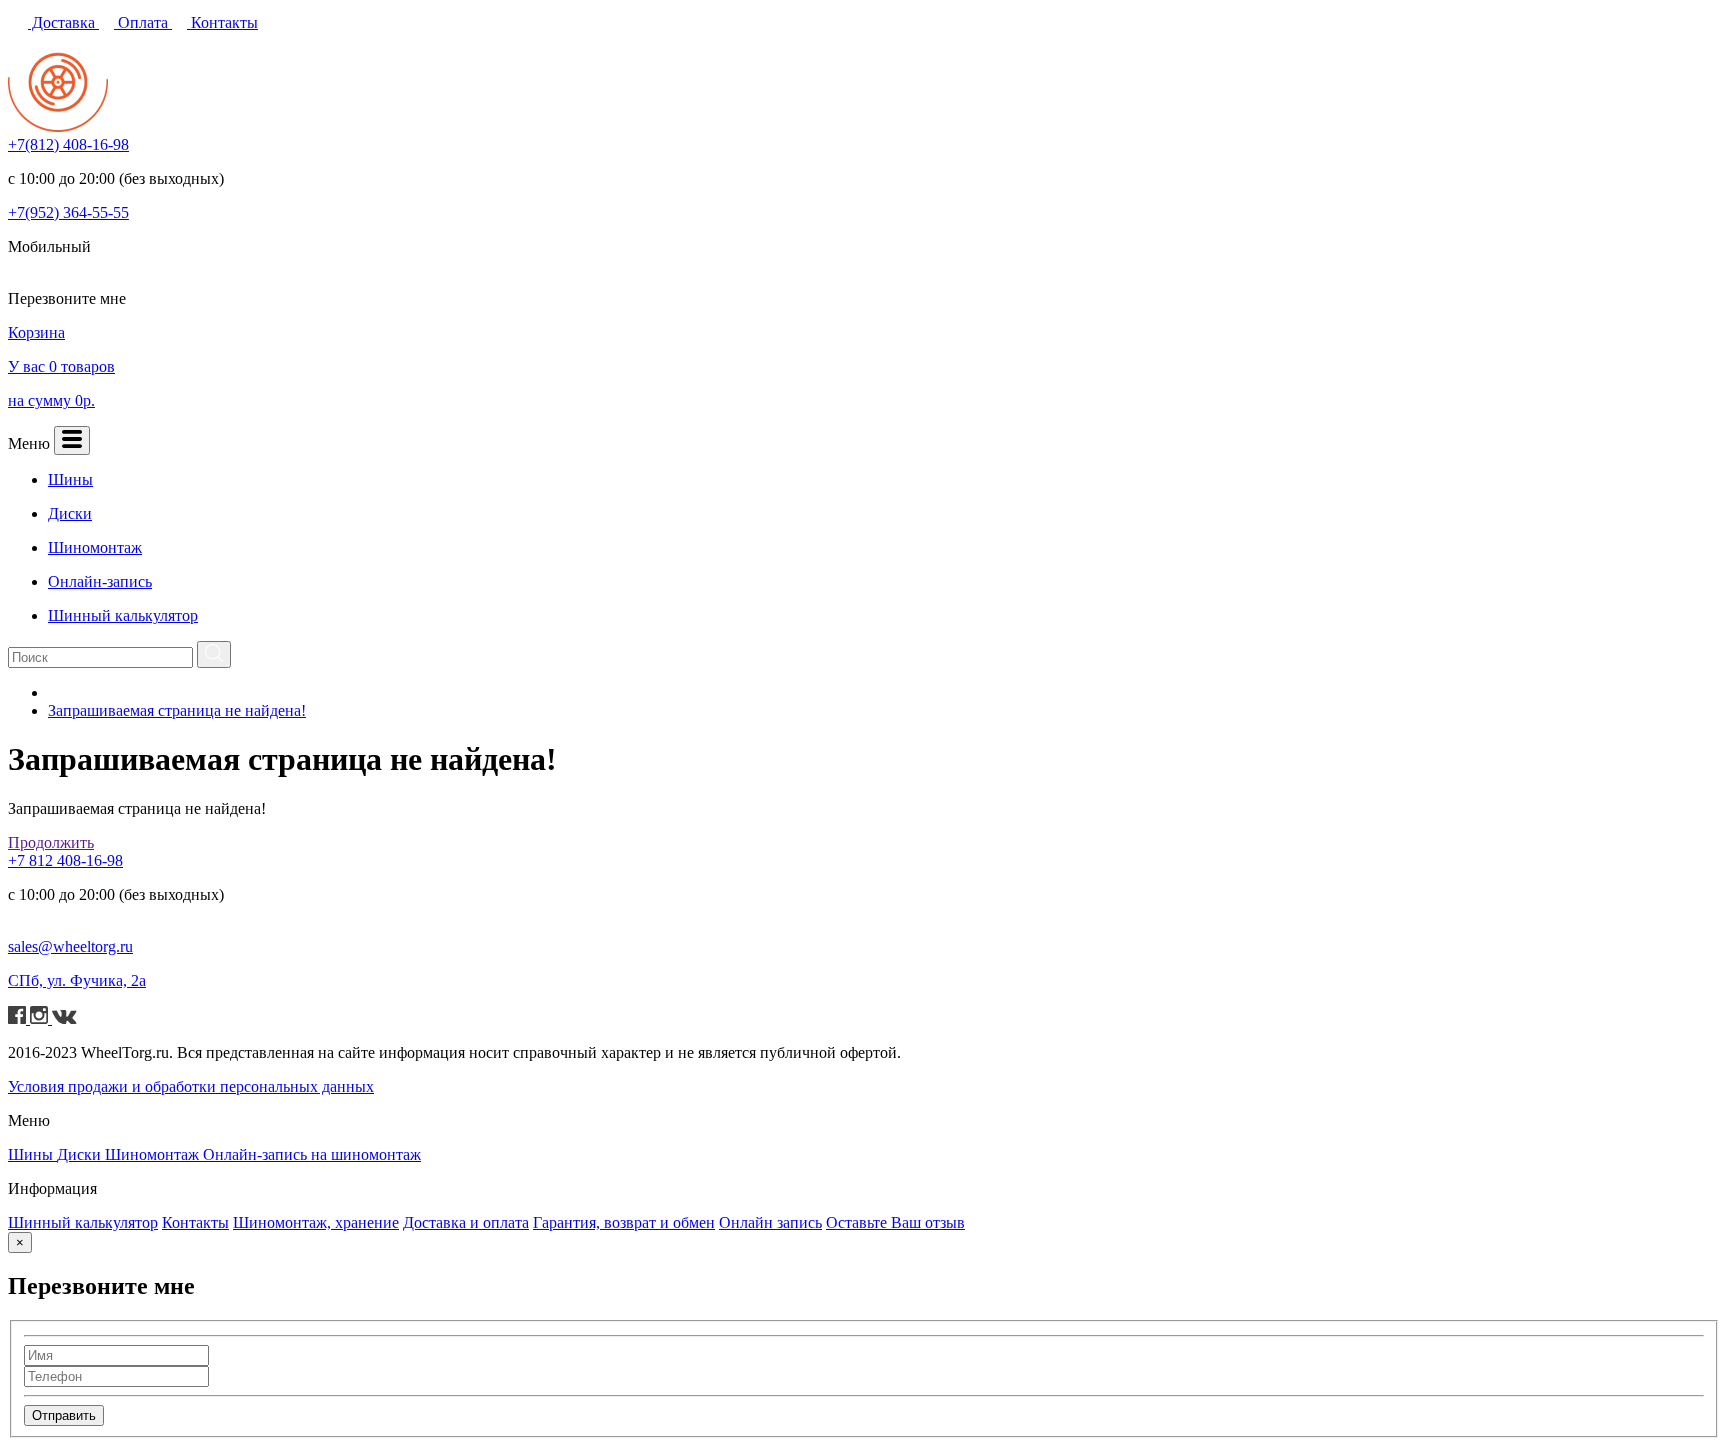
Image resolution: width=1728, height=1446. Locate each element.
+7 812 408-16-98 (65, 860)
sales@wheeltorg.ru (70, 946)
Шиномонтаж (154, 1154)
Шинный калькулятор (83, 1222)
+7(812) (68, 144)
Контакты (222, 22)
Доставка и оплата (466, 1222)
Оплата (143, 22)
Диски (81, 1154)
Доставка (63, 22)
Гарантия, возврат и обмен (624, 1222)
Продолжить (51, 842)
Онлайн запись (770, 1222)
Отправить (64, 1415)
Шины (32, 1154)
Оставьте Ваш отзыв (895, 1222)
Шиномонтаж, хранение (316, 1222)
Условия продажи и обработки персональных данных (191, 1086)
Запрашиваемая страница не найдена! (177, 710)
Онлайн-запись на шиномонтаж (312, 1154)
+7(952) (68, 212)
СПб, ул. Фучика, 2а (77, 980)
